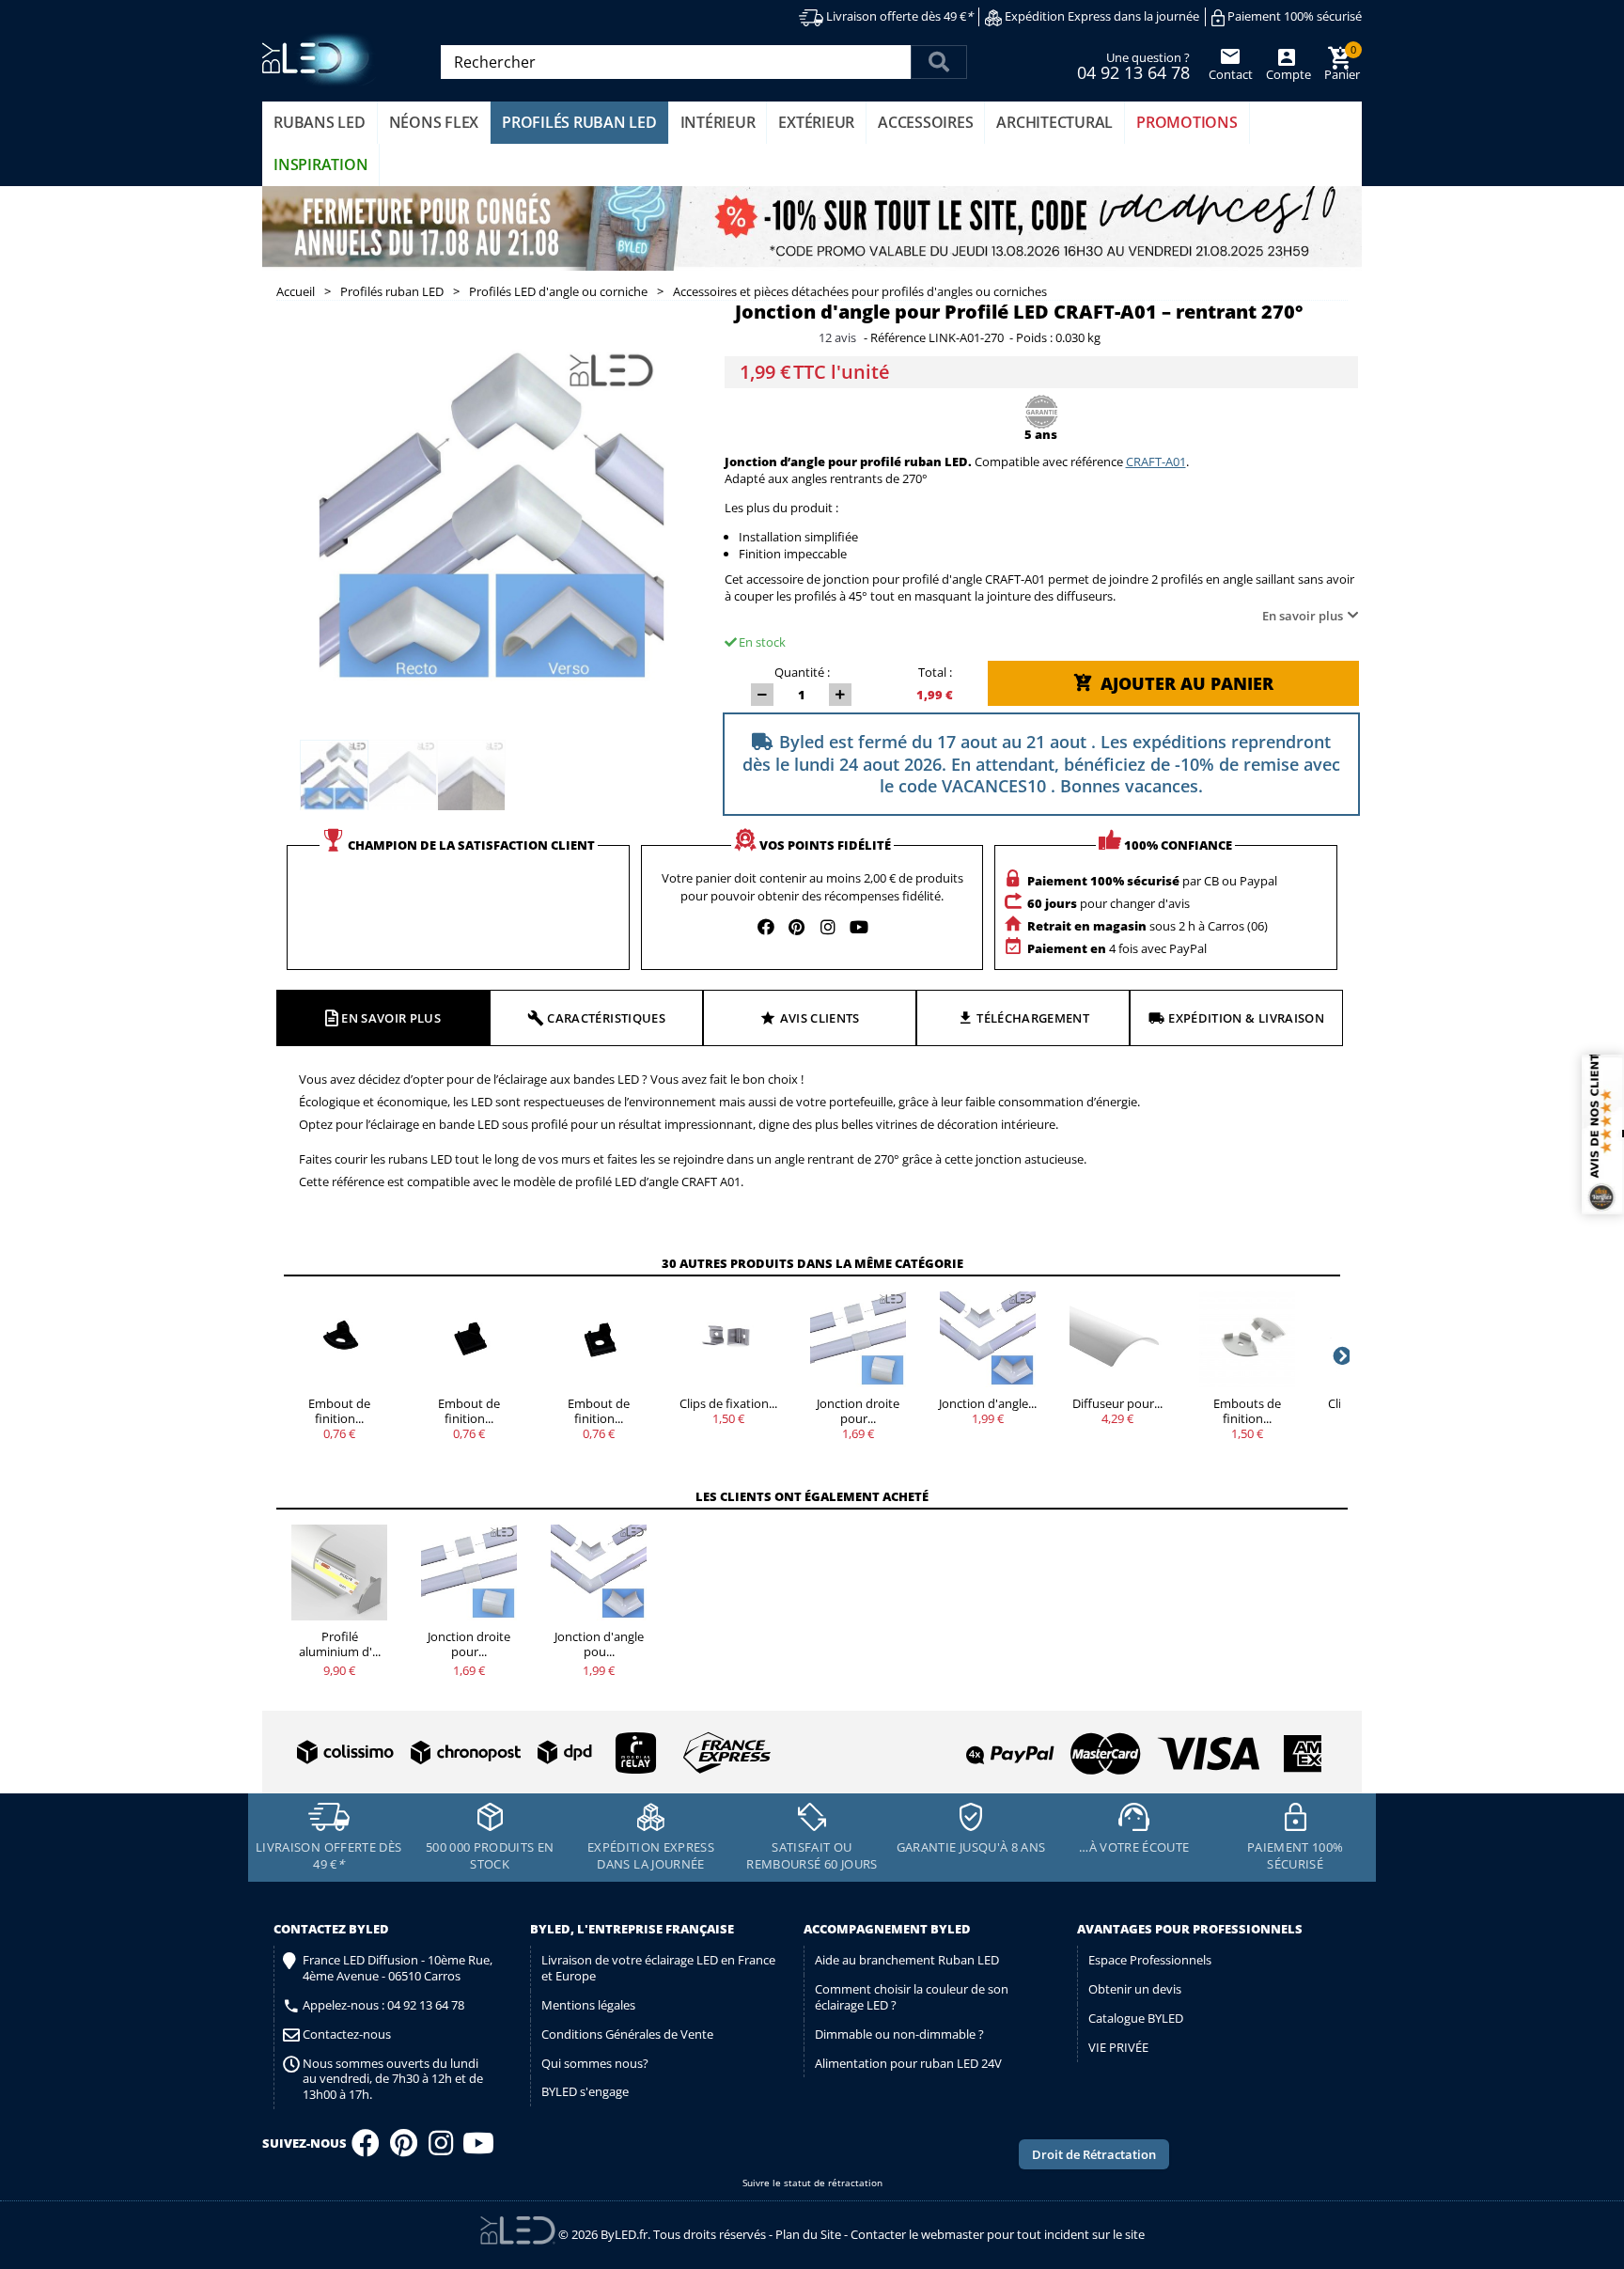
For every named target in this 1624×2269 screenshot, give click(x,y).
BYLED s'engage (585, 2091)
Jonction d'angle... (988, 1403)
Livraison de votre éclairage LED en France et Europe (658, 1968)
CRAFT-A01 (1156, 462)
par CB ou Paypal (1152, 881)
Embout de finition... (339, 1411)
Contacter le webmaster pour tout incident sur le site (998, 2234)
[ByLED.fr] (321, 60)
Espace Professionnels (1150, 1960)
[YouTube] (478, 2149)
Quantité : (802, 672)
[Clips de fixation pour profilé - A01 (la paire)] (728, 1339)
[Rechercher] (939, 62)
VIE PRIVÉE (1118, 2047)
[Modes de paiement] (1070, 1746)
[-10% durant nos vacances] (812, 228)
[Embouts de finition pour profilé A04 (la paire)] (1247, 1339)
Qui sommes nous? (595, 2063)
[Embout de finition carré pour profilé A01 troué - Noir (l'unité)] (599, 1339)
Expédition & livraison (1246, 1018)
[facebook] (766, 927)
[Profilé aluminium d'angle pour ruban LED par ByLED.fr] (339, 1573)
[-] (762, 695)
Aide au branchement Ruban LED (907, 1960)
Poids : (1034, 338)
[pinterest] (797, 927)
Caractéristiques (606, 1018)
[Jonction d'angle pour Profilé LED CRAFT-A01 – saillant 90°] (988, 1339)
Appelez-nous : (383, 2005)
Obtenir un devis (1135, 1989)
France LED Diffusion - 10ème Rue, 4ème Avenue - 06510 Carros (398, 1968)
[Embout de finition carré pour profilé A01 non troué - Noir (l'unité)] (469, 1339)
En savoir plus (1303, 616)
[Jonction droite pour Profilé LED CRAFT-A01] (858, 1339)
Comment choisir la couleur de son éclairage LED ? (912, 1997)
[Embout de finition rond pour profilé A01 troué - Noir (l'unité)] (339, 1339)
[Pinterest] (404, 2149)
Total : (935, 672)
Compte (1287, 74)
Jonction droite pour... (858, 1411)
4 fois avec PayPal (1117, 948)
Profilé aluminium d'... (340, 1644)
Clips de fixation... (728, 1403)
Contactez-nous (347, 2034)
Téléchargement (1033, 1018)
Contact (1231, 74)
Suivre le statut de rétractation (812, 2183)
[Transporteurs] (530, 1753)
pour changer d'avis (1109, 903)
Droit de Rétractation (1094, 2154)
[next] (1340, 1355)
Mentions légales (588, 2005)
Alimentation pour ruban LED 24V (908, 2063)
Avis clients (820, 1018)
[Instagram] (441, 2149)
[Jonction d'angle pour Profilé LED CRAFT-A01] (334, 776)
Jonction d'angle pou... (599, 1644)
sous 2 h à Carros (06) (1148, 926)
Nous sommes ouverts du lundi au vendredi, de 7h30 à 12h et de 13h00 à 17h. (393, 2080)
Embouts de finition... (1247, 1411)
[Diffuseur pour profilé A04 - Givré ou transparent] (1117, 1339)
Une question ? (1133, 65)
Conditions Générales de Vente (627, 2034)
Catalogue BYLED (1136, 2018)
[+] (840, 695)
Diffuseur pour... (1117, 1403)
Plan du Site (808, 2234)
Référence (898, 338)
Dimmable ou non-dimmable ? (899, 2034)
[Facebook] (366, 2149)
